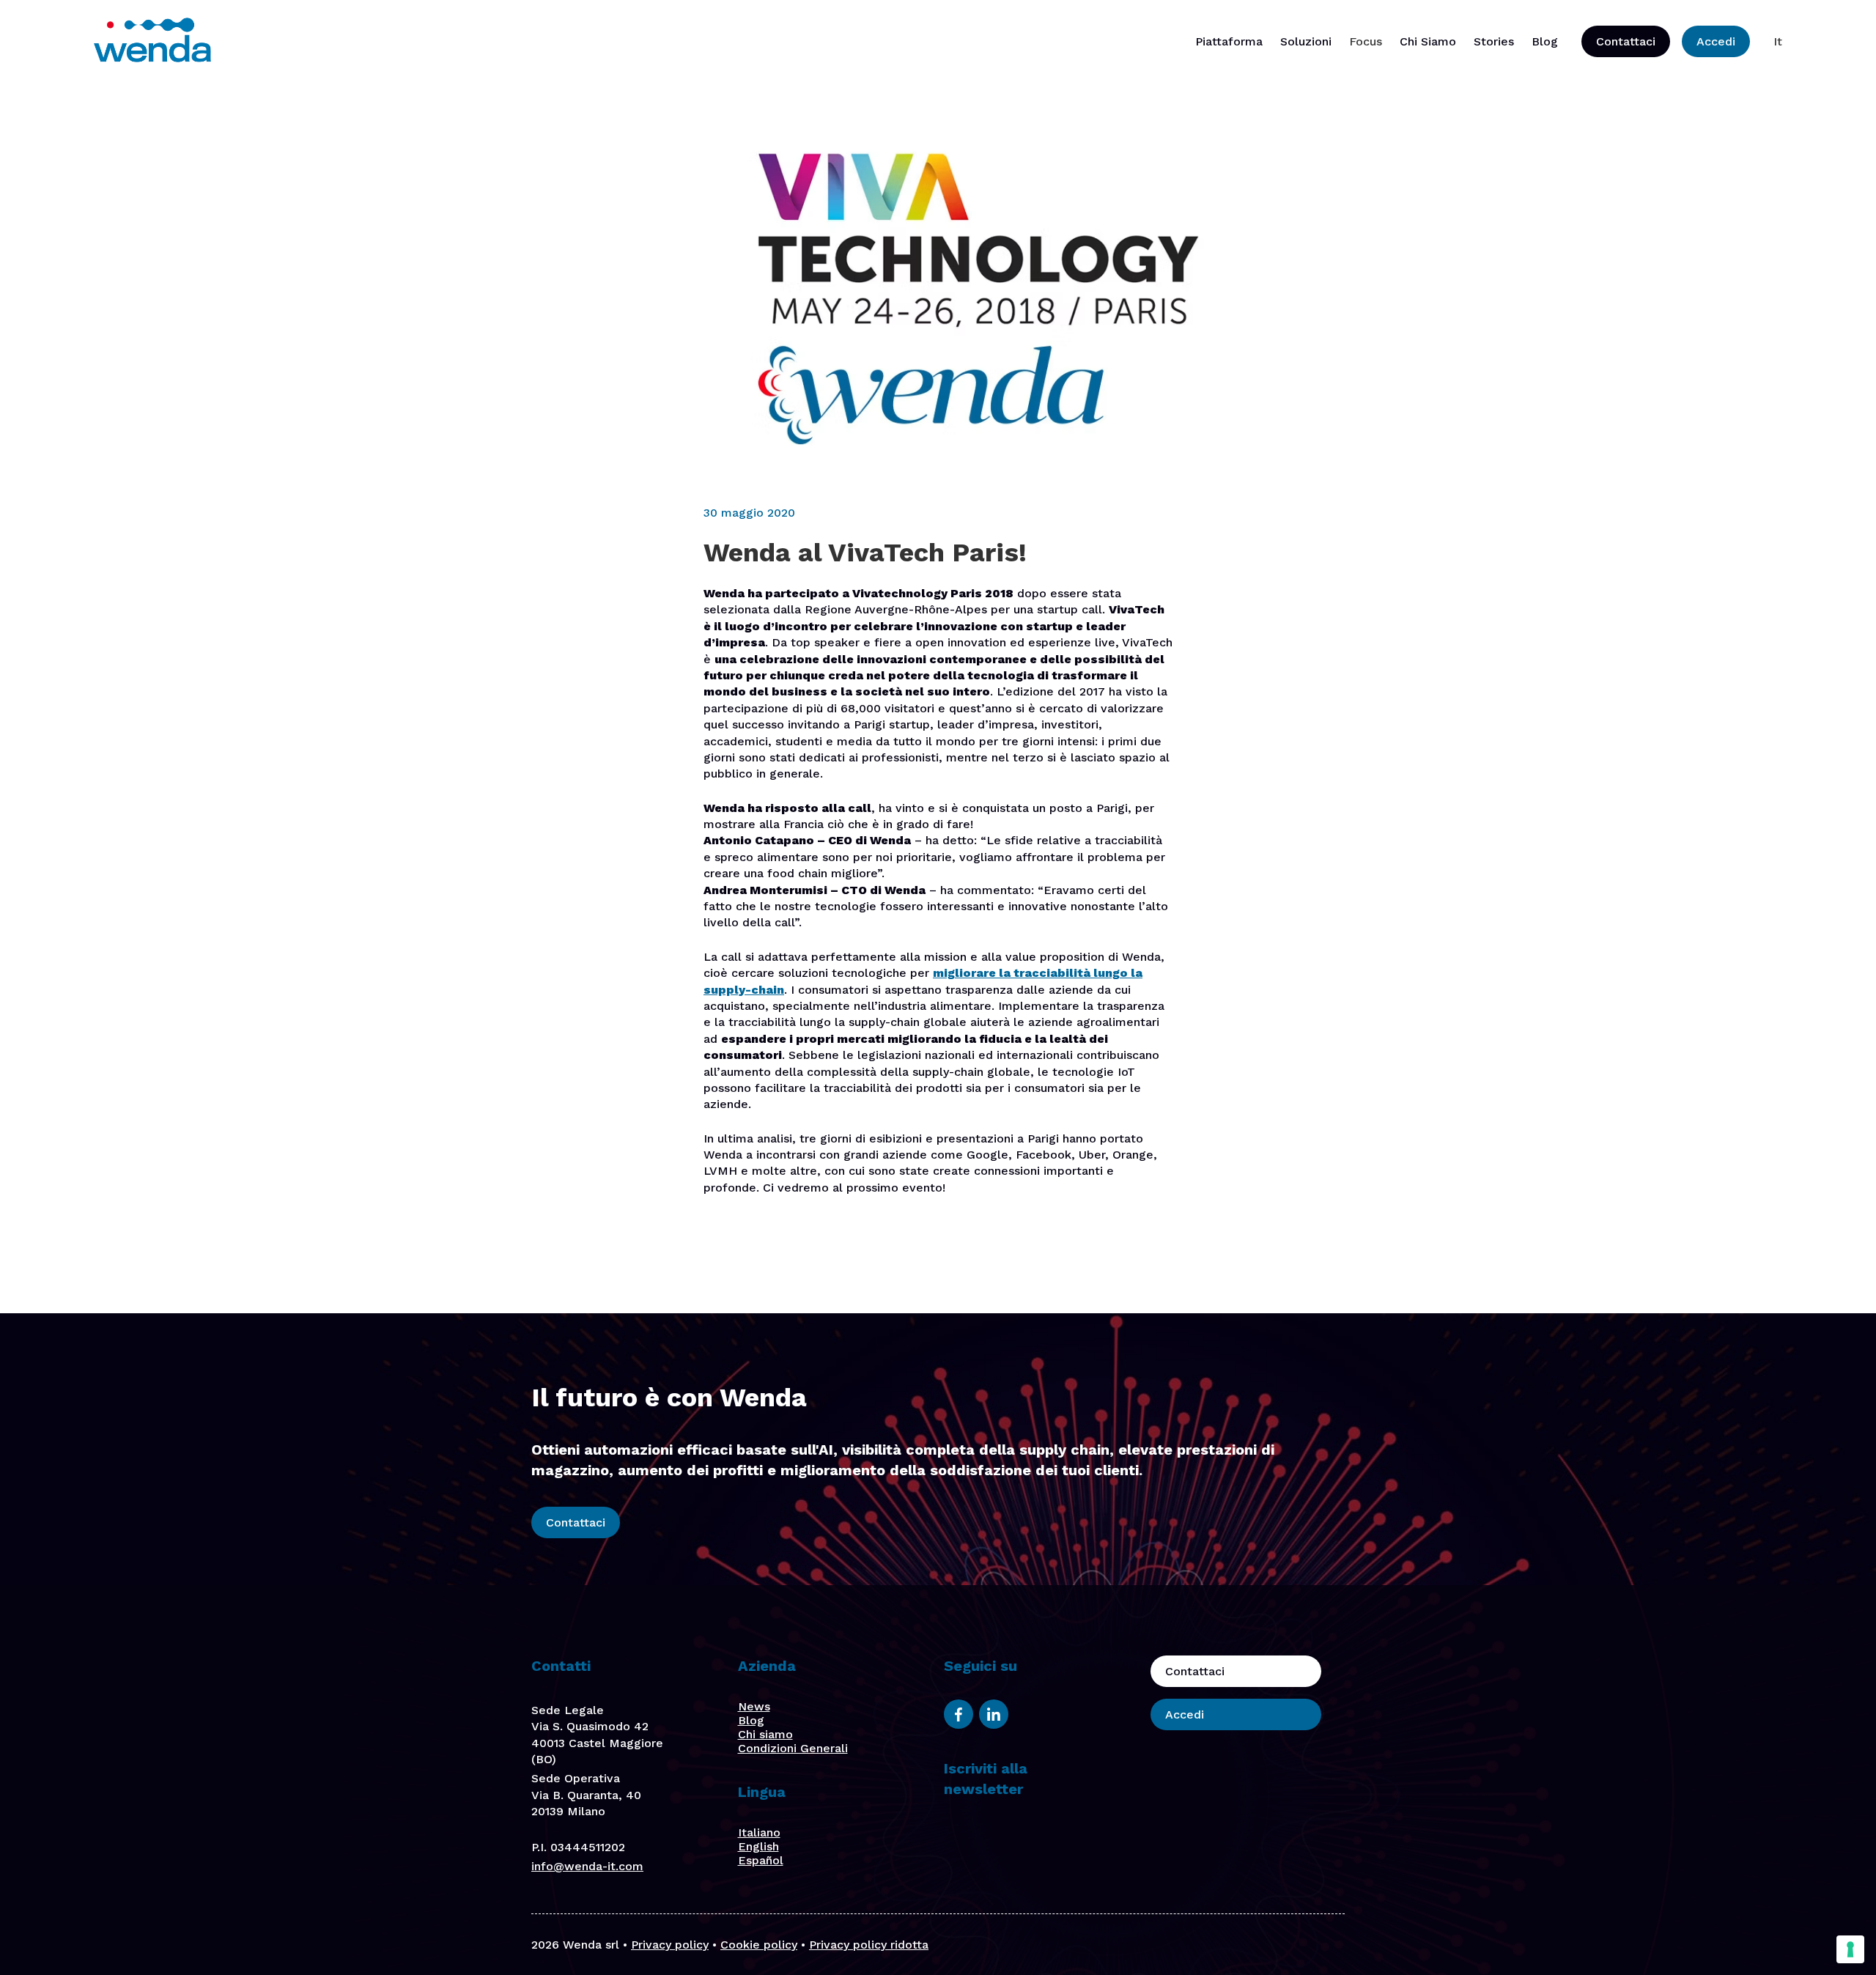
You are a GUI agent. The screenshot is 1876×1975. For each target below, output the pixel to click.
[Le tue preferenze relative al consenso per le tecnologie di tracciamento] (1850, 1949)
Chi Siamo (1428, 41)
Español (761, 1860)
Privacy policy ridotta (869, 1945)
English (758, 1846)
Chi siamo (765, 1734)
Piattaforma (1229, 41)
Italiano (759, 1832)
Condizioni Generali (793, 1748)
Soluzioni (1306, 41)
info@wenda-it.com (587, 1866)
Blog (1545, 41)
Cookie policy (759, 1945)
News (754, 1706)
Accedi (1716, 41)
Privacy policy (670, 1945)
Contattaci (1626, 41)
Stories (1494, 41)
